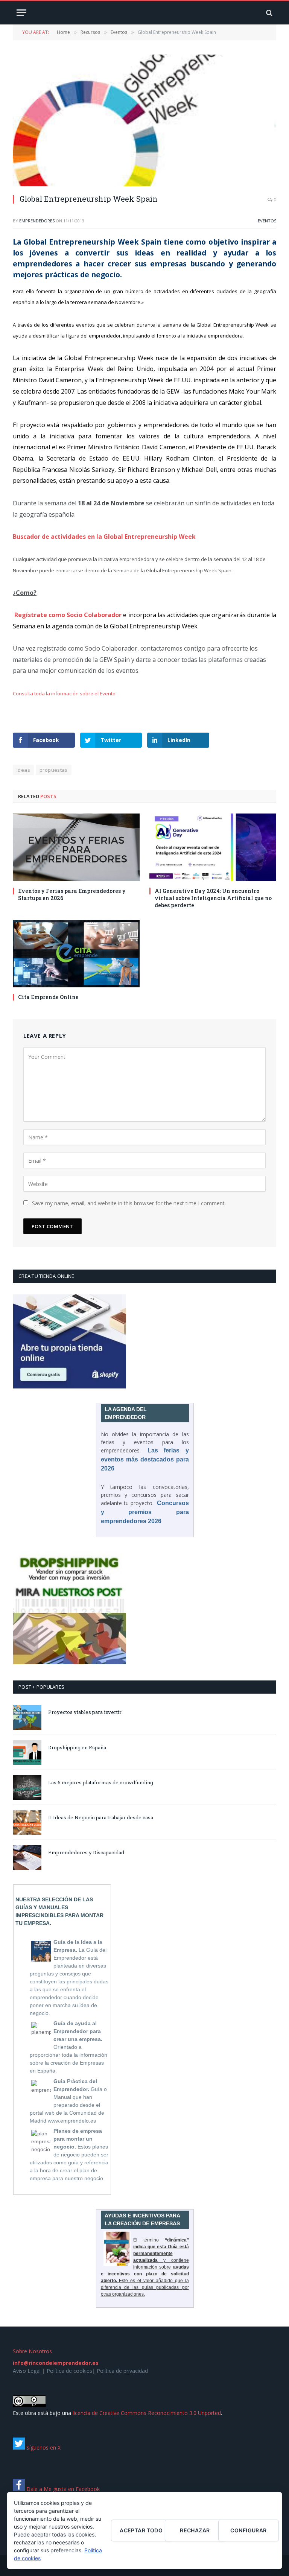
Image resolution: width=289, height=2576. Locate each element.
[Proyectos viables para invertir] (27, 1717)
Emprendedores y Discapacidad (86, 1852)
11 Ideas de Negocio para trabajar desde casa (101, 1817)
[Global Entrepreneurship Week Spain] (144, 120)
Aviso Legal (27, 2371)
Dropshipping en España (77, 1747)
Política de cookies (69, 2371)
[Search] (268, 13)
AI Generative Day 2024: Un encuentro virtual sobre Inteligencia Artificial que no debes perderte (213, 898)
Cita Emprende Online (48, 997)
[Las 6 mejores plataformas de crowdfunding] (27, 1788)
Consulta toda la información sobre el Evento (64, 693)
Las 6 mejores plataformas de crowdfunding (101, 1782)
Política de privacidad (122, 2371)
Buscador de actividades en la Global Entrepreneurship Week (104, 537)
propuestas (54, 770)
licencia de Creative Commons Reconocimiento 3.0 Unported (147, 2413)
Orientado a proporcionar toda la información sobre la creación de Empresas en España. (68, 2047)
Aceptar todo (141, 2530)
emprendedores (37, 221)
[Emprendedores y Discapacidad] (27, 1857)
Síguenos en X (43, 2448)
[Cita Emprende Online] (76, 954)
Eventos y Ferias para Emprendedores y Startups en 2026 (72, 894)
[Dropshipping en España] (27, 1753)
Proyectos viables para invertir (85, 1712)
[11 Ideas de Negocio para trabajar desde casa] (27, 1823)
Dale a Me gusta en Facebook (62, 2489)
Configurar (248, 2530)
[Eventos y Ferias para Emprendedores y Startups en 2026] (76, 847)
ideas (23, 770)
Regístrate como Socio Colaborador (68, 615)
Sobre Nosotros (32, 2351)
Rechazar (195, 2530)
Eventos (267, 221)
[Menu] (21, 13)
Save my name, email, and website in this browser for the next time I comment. (129, 1203)
